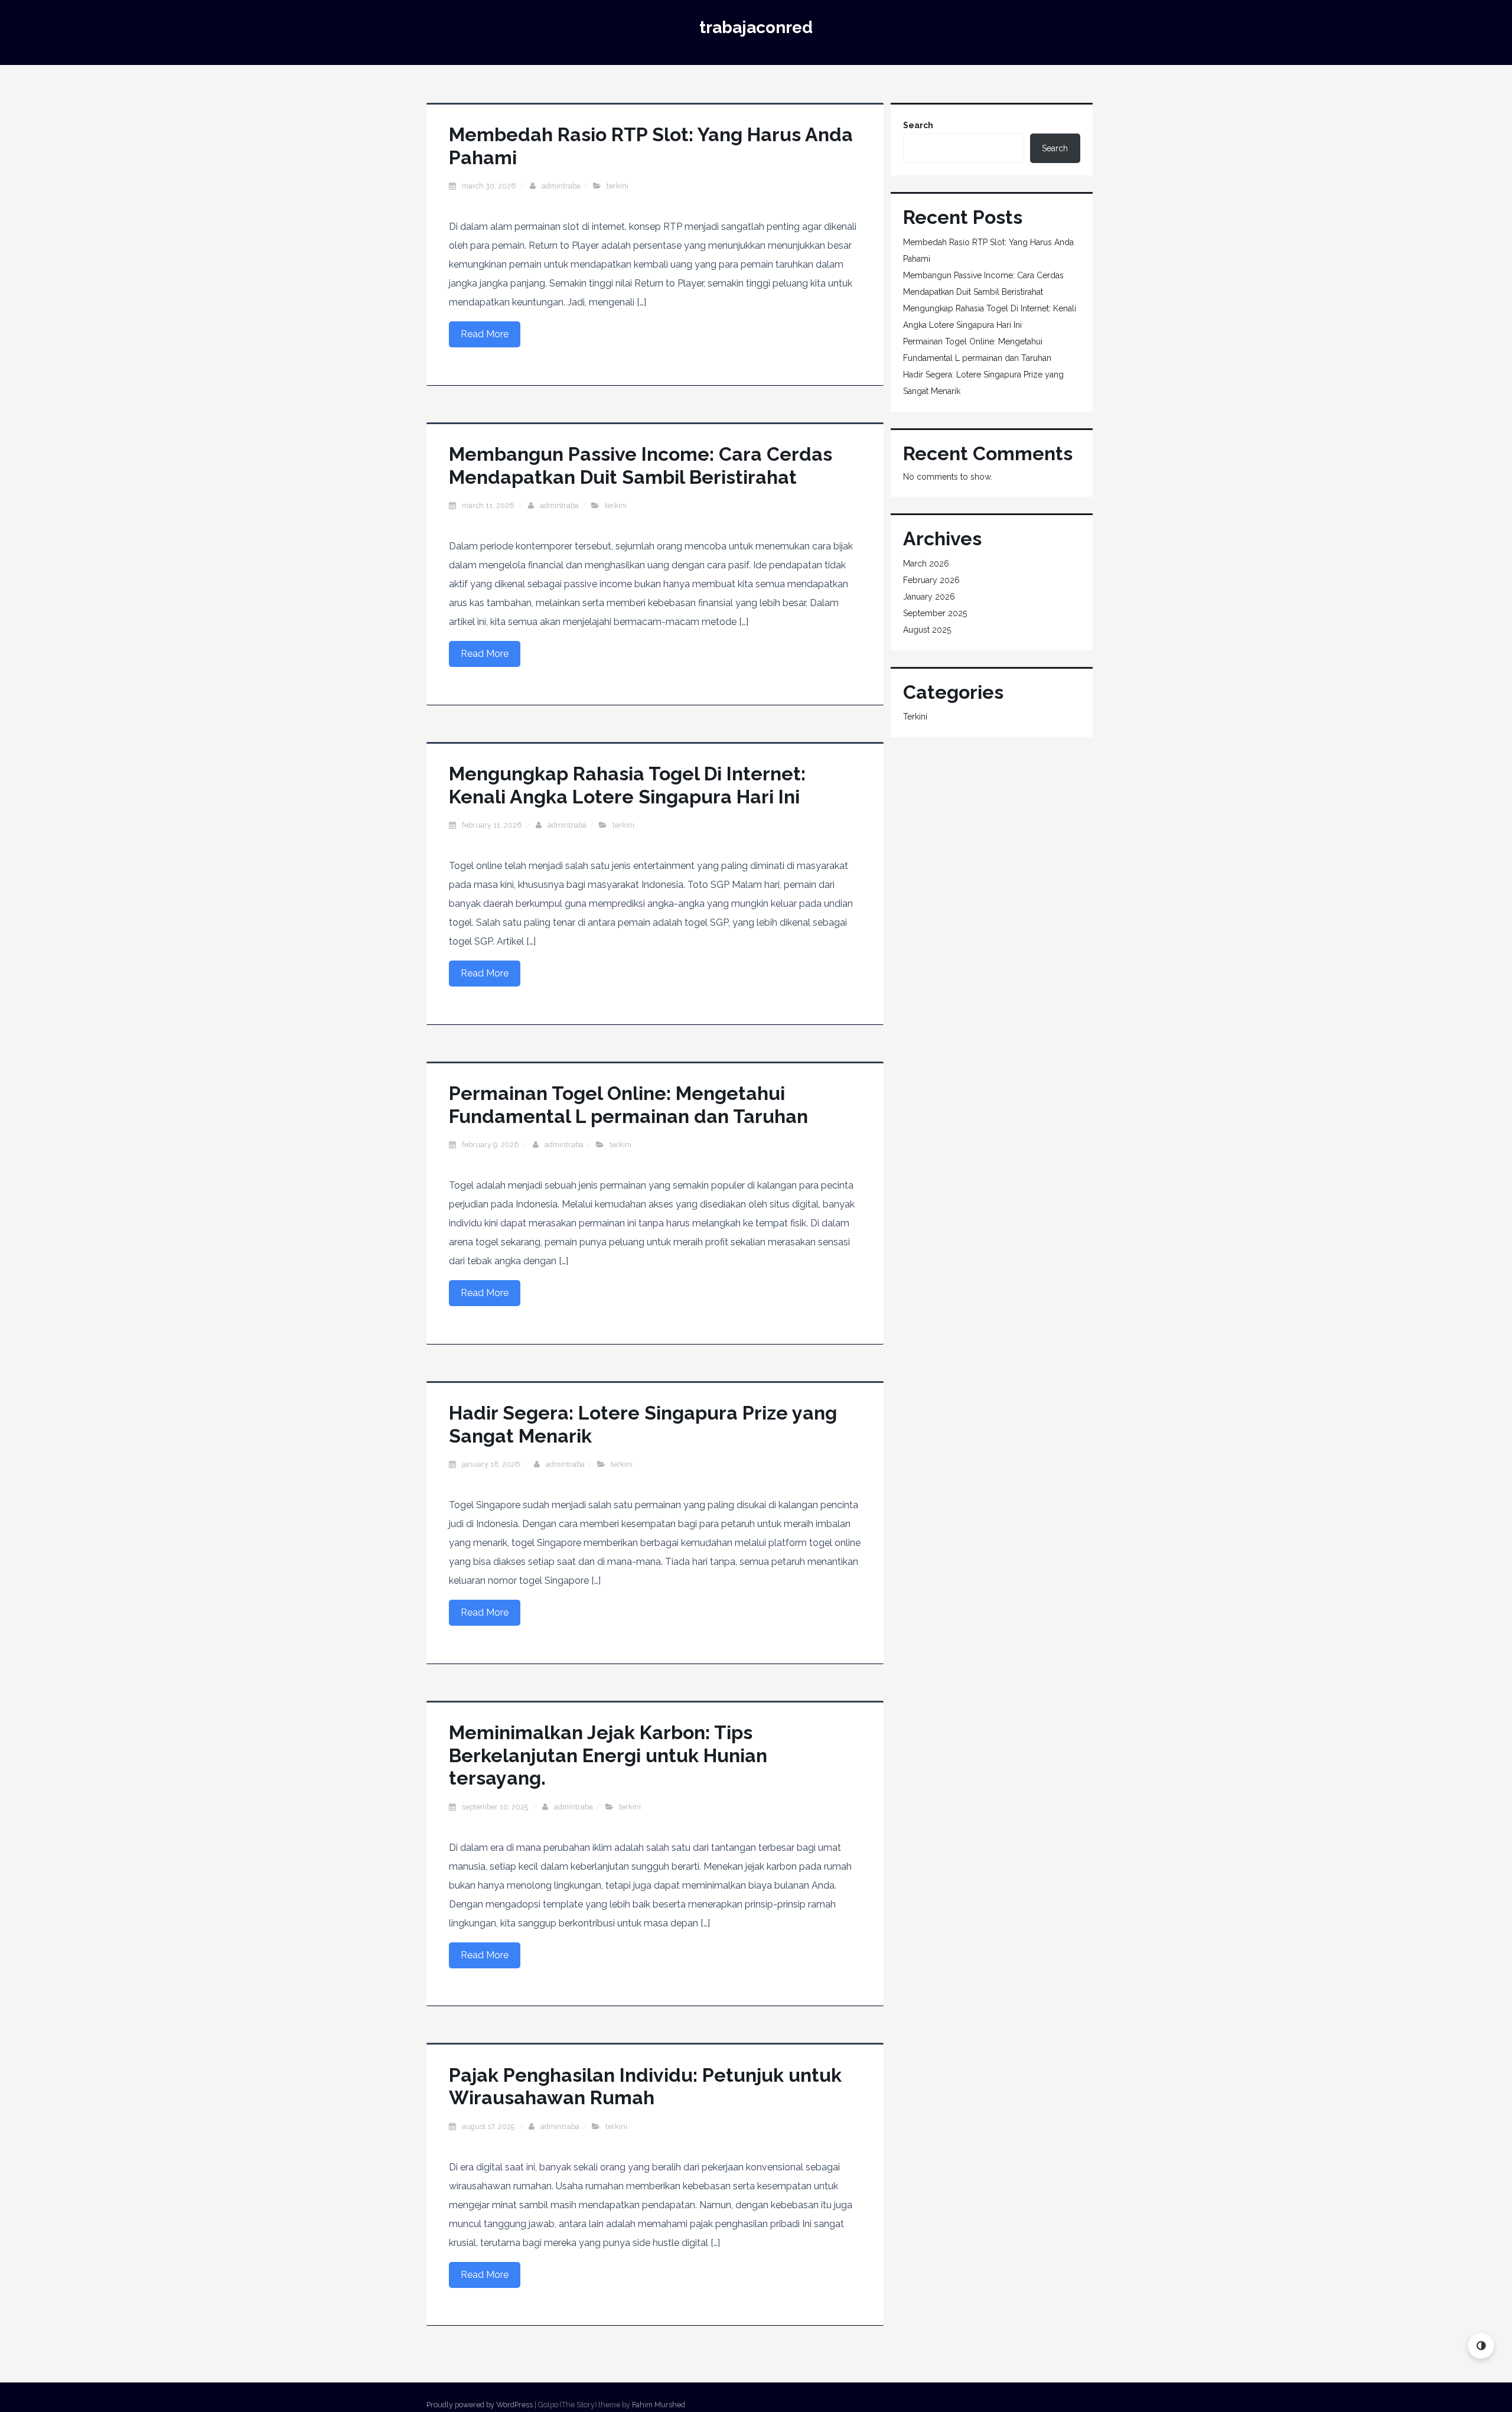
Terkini (617, 186)
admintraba (561, 186)
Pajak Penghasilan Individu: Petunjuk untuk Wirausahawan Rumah (645, 2086)
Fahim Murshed (659, 2405)
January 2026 (929, 597)
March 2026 (926, 564)
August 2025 (927, 630)
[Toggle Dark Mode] (1481, 2346)
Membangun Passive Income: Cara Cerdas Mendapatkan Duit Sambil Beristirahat (641, 465)
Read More (485, 334)
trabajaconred (756, 27)
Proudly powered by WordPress (480, 2405)
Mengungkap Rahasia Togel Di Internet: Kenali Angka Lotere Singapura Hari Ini (627, 785)
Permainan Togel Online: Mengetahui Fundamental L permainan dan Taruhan (628, 1104)
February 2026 (931, 580)
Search (918, 125)
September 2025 (935, 613)
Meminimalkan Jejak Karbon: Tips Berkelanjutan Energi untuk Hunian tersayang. (608, 1755)
